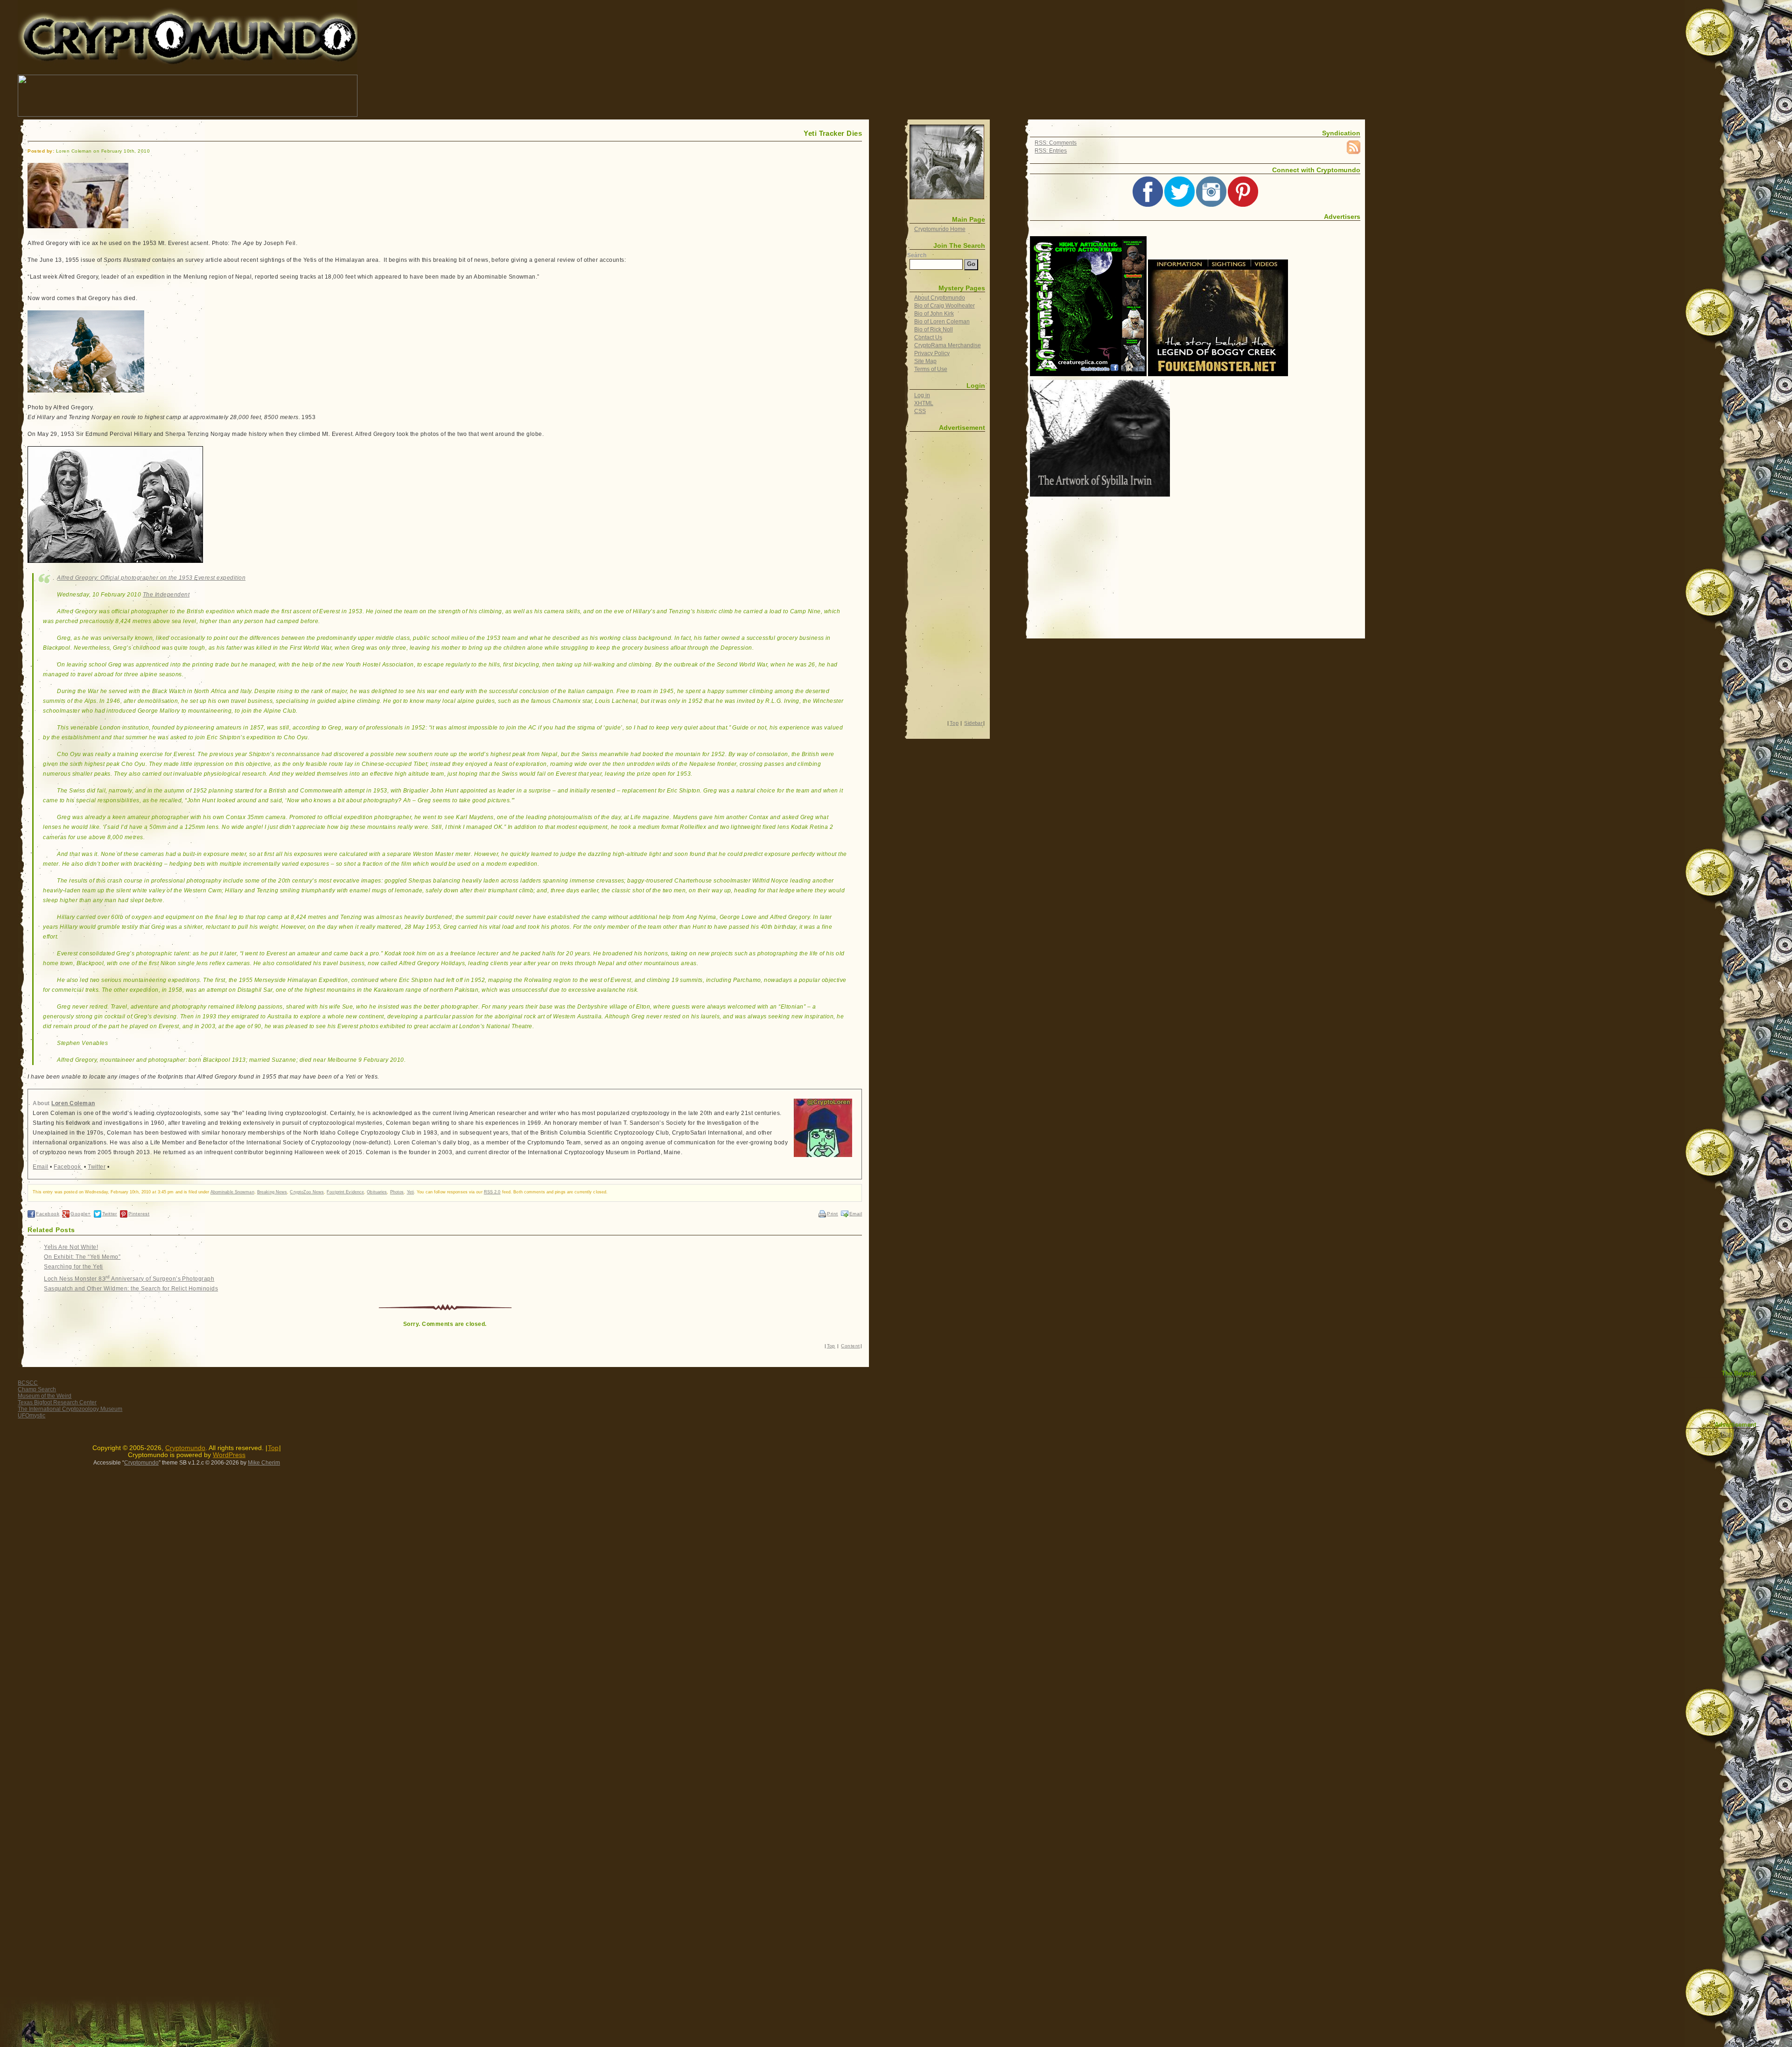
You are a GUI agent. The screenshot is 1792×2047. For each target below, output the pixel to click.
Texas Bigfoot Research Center (57, 1402)
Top (831, 1346)
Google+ (80, 1214)
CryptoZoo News (307, 1192)
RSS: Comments (1056, 143)
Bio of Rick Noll (934, 329)
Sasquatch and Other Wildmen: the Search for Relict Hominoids (131, 1289)
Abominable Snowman (232, 1192)
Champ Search (37, 1389)
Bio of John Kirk (934, 314)
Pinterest (139, 1214)
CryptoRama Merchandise (948, 345)
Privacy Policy (932, 353)
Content (850, 1346)
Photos (397, 1192)
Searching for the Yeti (73, 1267)
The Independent (166, 595)
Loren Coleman (73, 1103)
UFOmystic (31, 1416)
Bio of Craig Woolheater (945, 306)
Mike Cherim (264, 1463)
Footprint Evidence (345, 1192)
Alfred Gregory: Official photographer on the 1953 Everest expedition (151, 578)
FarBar (1746, 1434)
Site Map (925, 361)
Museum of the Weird (45, 1396)
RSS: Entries (1051, 151)
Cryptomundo (101, 14)
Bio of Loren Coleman (942, 322)
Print (832, 1214)
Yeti (410, 1192)
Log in (922, 395)
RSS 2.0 (492, 1192)
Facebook (68, 1167)
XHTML (924, 403)
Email (40, 1167)
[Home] (947, 162)
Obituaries (377, 1192)
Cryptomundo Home (940, 229)
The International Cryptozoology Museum (70, 1409)
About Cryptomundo (940, 298)
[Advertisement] (529, 96)
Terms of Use (931, 369)
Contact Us (928, 337)
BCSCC (28, 1383)
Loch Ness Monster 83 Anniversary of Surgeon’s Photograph (129, 1279)
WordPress (229, 1455)
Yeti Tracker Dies (833, 133)
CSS (920, 411)
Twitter (97, 1167)
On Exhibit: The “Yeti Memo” (82, 1257)
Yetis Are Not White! (71, 1247)
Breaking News (272, 1192)
